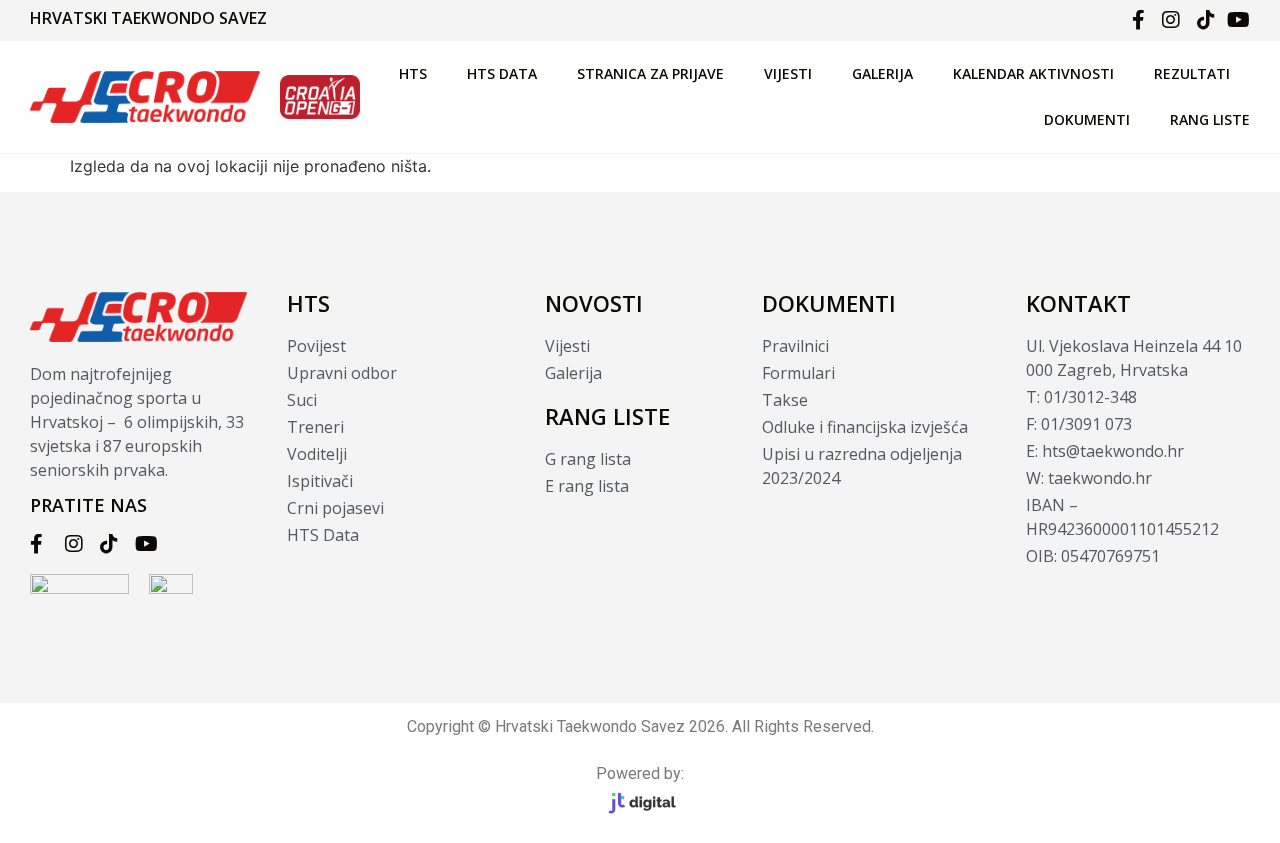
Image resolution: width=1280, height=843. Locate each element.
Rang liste (1210, 119)
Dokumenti (1087, 119)
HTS (413, 73)
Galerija (882, 73)
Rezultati (1192, 73)
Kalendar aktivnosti (1033, 73)
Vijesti (788, 73)
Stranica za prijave (650, 73)
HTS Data (502, 73)
